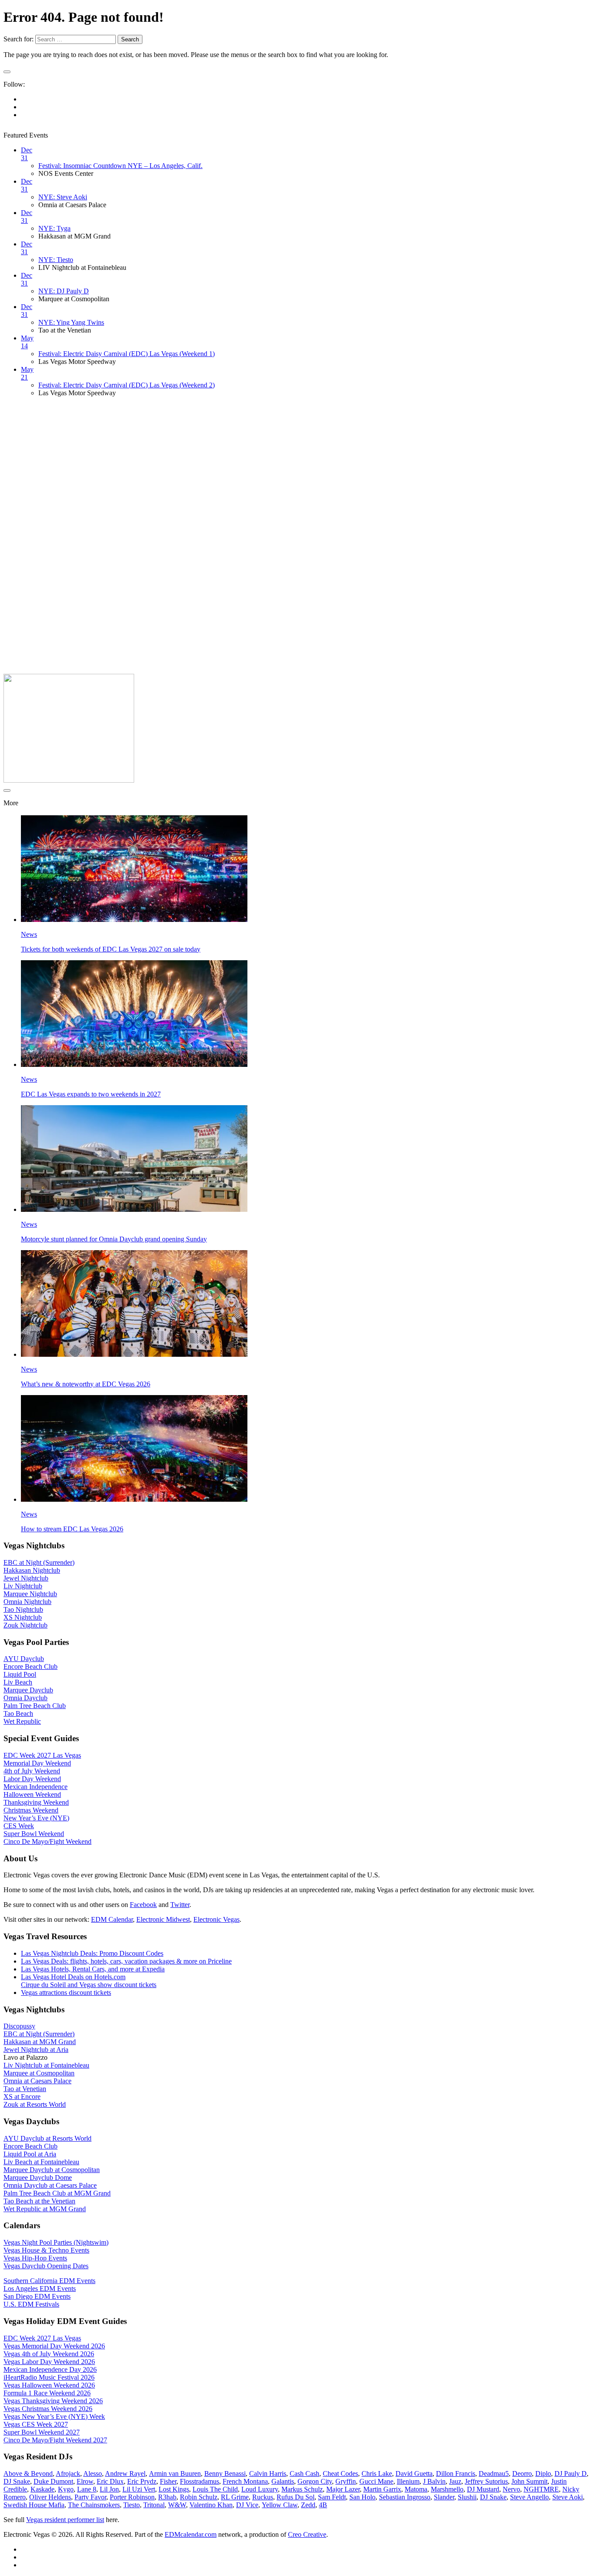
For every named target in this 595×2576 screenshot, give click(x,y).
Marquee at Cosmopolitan (39, 2073)
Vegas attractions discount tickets (66, 1993)
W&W (177, 2505)
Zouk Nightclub (25, 1625)
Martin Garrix (382, 2489)
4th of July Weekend (32, 1771)
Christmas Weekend (31, 1810)
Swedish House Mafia (34, 2505)
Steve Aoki (568, 2497)
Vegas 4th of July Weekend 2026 (49, 2354)
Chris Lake (377, 2473)
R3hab (167, 2497)
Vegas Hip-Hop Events (35, 2258)
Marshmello (447, 2489)
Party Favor (90, 2497)
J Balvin (434, 2481)
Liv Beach (18, 1682)
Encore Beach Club (30, 1666)
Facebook (143, 1905)
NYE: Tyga (54, 228)
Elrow (85, 2481)
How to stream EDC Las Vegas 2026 (72, 1529)
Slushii (467, 2497)
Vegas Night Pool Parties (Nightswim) (56, 2242)
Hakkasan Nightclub (32, 1570)
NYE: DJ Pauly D (64, 291)
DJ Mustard (483, 2489)
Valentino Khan (211, 2505)
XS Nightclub (23, 1617)
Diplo (543, 2473)
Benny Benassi (225, 2473)
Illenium (408, 2481)
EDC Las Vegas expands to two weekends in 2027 (91, 1094)
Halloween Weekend (32, 1794)
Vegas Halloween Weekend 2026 (49, 2385)
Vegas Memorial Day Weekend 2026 (54, 2346)
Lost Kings (174, 2489)
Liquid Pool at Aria (30, 2154)
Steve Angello (529, 2497)
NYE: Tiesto (56, 260)
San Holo (362, 2497)
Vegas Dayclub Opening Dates (46, 2266)
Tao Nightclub (23, 1609)
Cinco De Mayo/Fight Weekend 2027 (55, 2440)
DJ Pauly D (571, 2473)
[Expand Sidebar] (7, 72)
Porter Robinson (132, 2497)
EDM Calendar (112, 1919)
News (29, 934)
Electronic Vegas (216, 1919)
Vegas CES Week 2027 (36, 2424)
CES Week (19, 1826)
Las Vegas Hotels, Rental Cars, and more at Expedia (93, 1969)
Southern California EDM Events (49, 2281)
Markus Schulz (302, 2489)
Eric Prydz (142, 2481)
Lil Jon (109, 2489)
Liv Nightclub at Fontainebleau (46, 2065)
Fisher (168, 2481)
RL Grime (235, 2497)
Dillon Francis (456, 2473)
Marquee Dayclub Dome (38, 2177)
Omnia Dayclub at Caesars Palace (50, 2185)
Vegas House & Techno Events (46, 2250)
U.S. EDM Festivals (31, 2304)
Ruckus (263, 2497)
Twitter (180, 1905)
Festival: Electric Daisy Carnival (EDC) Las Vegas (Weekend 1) (127, 354)
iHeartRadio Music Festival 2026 (49, 2377)
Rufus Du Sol (296, 2497)
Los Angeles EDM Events (40, 2288)
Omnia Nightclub (27, 1602)
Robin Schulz (199, 2497)
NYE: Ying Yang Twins (71, 322)
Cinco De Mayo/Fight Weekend (47, 1841)
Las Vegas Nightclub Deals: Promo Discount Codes (92, 1953)
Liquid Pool (20, 1674)
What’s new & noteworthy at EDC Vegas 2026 (86, 1384)
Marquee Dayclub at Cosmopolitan (52, 2170)
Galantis (283, 2481)
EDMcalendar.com (191, 2534)
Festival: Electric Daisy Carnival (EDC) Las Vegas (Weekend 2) (127, 385)
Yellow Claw (280, 2505)
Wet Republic (22, 1721)
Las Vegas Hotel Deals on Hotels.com (73, 1977)
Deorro (522, 2473)
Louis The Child (215, 2489)
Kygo (66, 2489)
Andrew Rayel (125, 2473)
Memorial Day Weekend (37, 1763)
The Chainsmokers (94, 2505)
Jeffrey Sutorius (486, 2481)
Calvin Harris (268, 2473)
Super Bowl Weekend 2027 (42, 2432)
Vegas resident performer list (65, 2520)
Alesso (93, 2473)
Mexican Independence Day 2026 (50, 2369)
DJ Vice (247, 2505)
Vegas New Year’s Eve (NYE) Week (54, 2416)
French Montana (245, 2481)
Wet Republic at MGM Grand (45, 2209)
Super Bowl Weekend (34, 1834)
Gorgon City (315, 2481)
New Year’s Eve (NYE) (36, 1818)
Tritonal (154, 2505)
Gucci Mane (376, 2481)
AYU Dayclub (24, 1659)
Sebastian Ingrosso (405, 2497)
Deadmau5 (494, 2473)
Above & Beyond (28, 2473)
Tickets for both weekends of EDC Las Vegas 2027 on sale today (111, 949)
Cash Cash (304, 2473)
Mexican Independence (35, 1787)
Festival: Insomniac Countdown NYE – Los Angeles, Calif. (120, 166)
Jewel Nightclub (26, 1578)
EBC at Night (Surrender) (39, 1562)
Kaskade (42, 2489)
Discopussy (19, 2026)
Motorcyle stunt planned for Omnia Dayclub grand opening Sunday (114, 1239)
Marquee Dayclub (28, 1690)
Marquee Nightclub (30, 1594)
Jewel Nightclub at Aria (36, 2050)
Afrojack (68, 2473)
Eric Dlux (110, 2481)
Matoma (416, 2489)
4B (323, 2505)
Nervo (511, 2489)
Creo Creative (307, 2534)
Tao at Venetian (25, 2089)
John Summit (529, 2481)
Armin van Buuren (175, 2473)
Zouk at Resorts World (35, 2104)
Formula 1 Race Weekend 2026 (47, 2393)
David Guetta (414, 2473)
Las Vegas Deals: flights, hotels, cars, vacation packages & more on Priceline (126, 1961)
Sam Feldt (332, 2497)
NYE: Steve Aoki (63, 197)
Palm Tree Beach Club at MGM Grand (57, 2193)
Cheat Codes (340, 2473)
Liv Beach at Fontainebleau (41, 2162)
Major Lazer (343, 2489)
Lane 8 (87, 2489)
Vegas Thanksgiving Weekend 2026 (53, 2401)
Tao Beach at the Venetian (39, 2201)
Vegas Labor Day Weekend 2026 (49, 2362)
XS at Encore (22, 2097)
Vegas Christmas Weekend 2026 (48, 2409)
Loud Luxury (260, 2489)
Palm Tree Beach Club (35, 1706)
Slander (444, 2497)
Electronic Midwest (163, 1919)
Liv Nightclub (23, 1586)
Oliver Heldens (50, 2497)
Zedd (308, 2505)
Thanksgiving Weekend (36, 1802)
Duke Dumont (53, 2481)
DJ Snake (17, 2481)
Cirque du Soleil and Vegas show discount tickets (89, 1985)
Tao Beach (18, 1713)
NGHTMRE (541, 2489)
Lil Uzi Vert (139, 2489)
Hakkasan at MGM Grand (40, 2042)
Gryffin (346, 2481)
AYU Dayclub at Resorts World (47, 2138)
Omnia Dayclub (25, 1698)
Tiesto (132, 2505)
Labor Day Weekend (32, 1779)
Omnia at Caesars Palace (37, 2081)
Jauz (455, 2481)
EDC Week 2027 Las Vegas (42, 1755)
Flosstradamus (199, 2481)
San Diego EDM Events (37, 2296)
